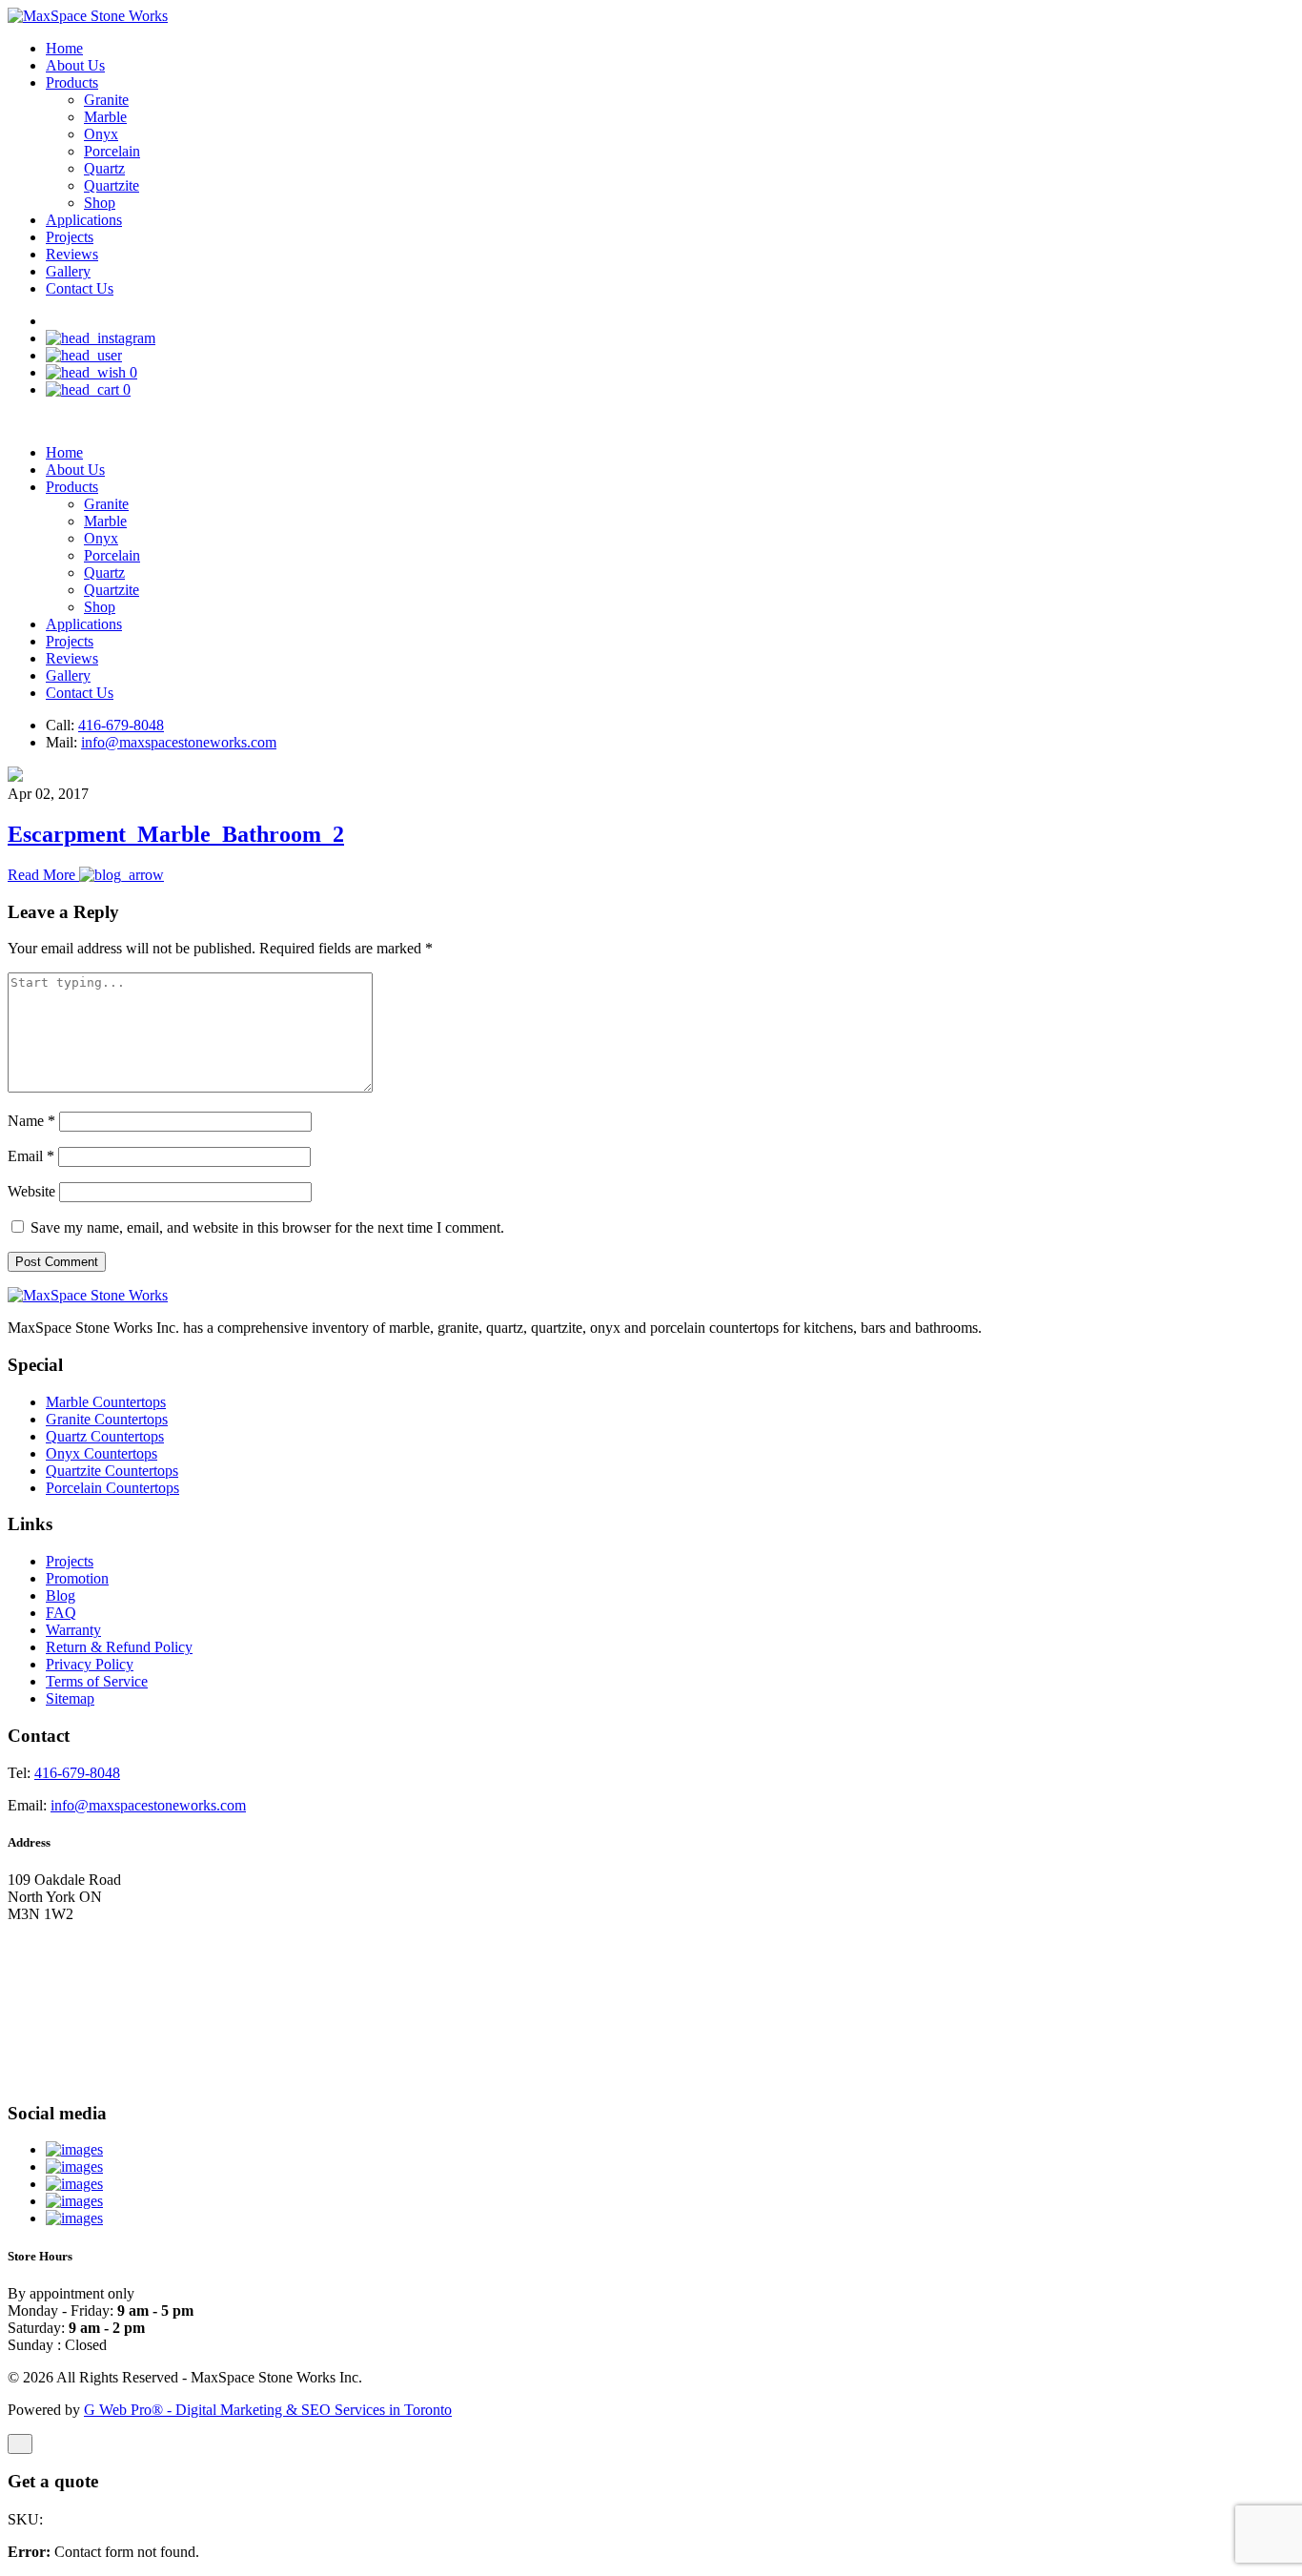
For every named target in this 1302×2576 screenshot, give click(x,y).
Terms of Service (97, 1681)
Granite (106, 100)
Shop (100, 203)
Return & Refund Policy (119, 1647)
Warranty (73, 1630)
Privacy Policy (90, 1664)
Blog (61, 1595)
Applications (84, 220)
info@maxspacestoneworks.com (179, 742)
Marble (105, 117)
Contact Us (80, 288)
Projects (70, 237)
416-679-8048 (121, 725)
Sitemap (70, 1698)
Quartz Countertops (105, 1436)
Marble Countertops (106, 1402)
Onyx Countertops (102, 1453)
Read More (43, 875)
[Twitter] (74, 2184)
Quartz (104, 168)
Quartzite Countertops (112, 1471)
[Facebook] (74, 2201)
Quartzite (112, 185)
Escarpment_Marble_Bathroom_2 (176, 834)
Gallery (68, 271)
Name (31, 1121)
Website (31, 1191)
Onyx (101, 134)
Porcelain (112, 151)
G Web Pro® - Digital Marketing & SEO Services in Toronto (268, 2410)
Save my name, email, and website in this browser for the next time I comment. (267, 1227)
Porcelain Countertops (112, 1488)
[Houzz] (74, 2167)
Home (64, 48)
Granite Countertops (107, 1419)
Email (31, 1156)
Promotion (77, 1578)
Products (72, 82)
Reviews (72, 254)
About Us (75, 65)
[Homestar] (74, 2149)
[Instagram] (74, 2218)
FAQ (61, 1613)
